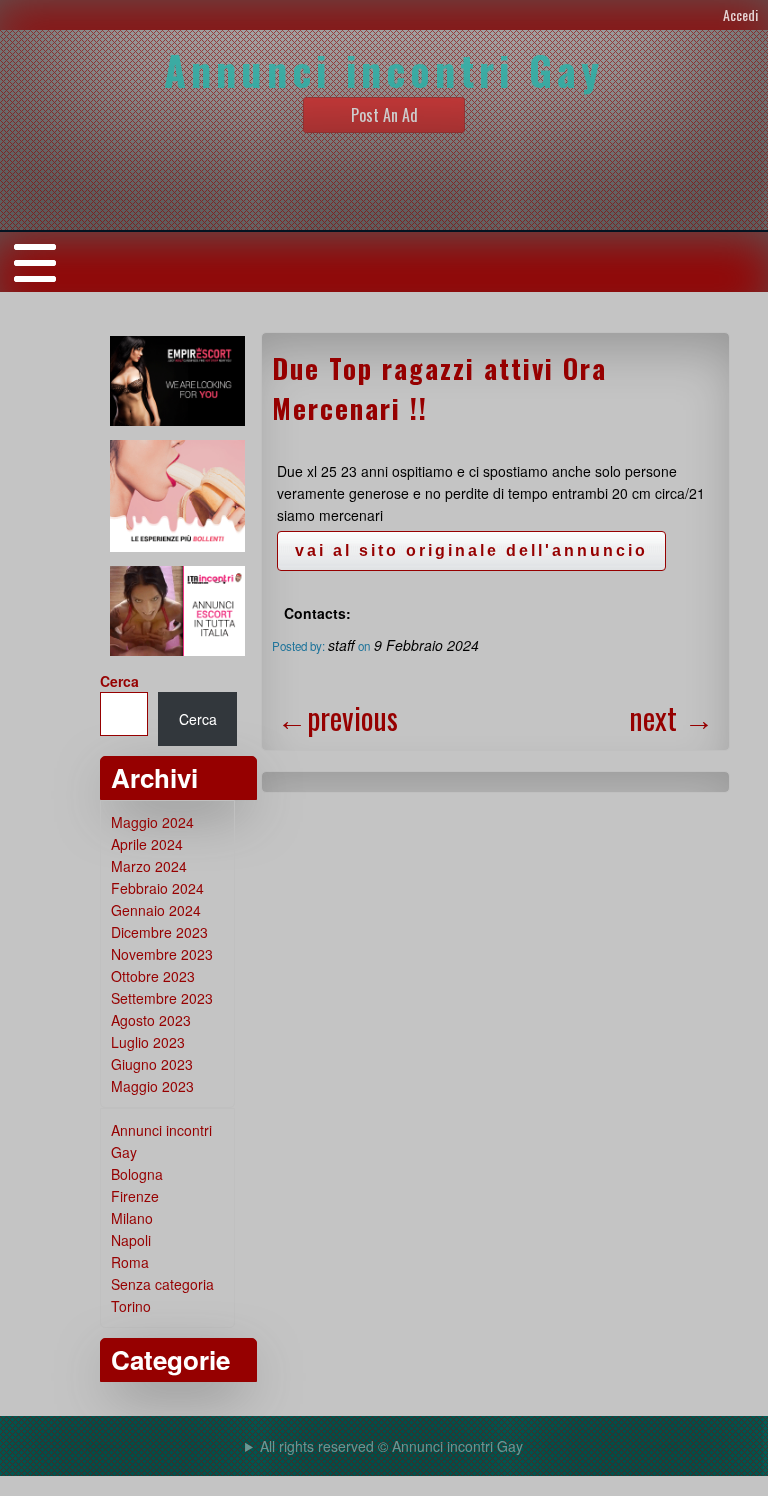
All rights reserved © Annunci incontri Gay (391, 1446)
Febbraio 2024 (157, 888)
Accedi (740, 14)
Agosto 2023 (151, 1020)
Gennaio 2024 (156, 910)
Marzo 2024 (149, 866)
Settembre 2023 (162, 998)
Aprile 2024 (147, 844)
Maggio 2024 (152, 822)
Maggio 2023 (152, 1086)
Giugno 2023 (152, 1064)
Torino (131, 1306)
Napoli (131, 1240)
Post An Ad (384, 115)
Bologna (137, 1174)
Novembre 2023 (162, 954)
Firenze (135, 1196)
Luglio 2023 (148, 1042)
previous (337, 717)
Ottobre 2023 (153, 976)
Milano (132, 1218)
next (671, 717)
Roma (130, 1262)
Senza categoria (162, 1284)
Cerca (119, 681)
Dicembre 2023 (159, 932)
